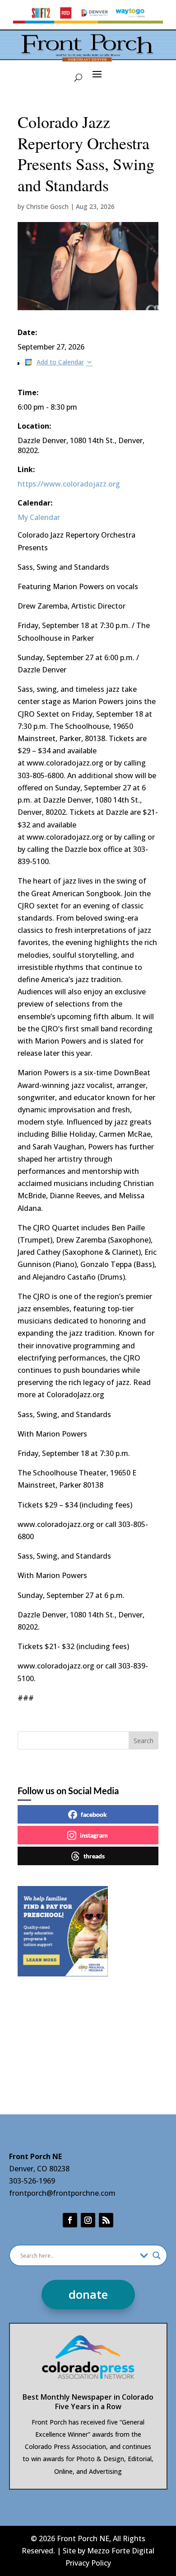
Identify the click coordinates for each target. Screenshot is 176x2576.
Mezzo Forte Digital (121, 2551)
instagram (94, 1835)
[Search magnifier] (157, 2255)
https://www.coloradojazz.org (69, 484)
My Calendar (39, 517)
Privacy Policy (88, 2563)
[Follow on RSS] (106, 2220)
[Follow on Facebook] (70, 2220)
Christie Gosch (47, 206)
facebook (94, 1814)
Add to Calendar (60, 362)
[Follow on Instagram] (88, 2220)
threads (94, 1856)
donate (88, 2294)
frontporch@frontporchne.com (62, 2193)
